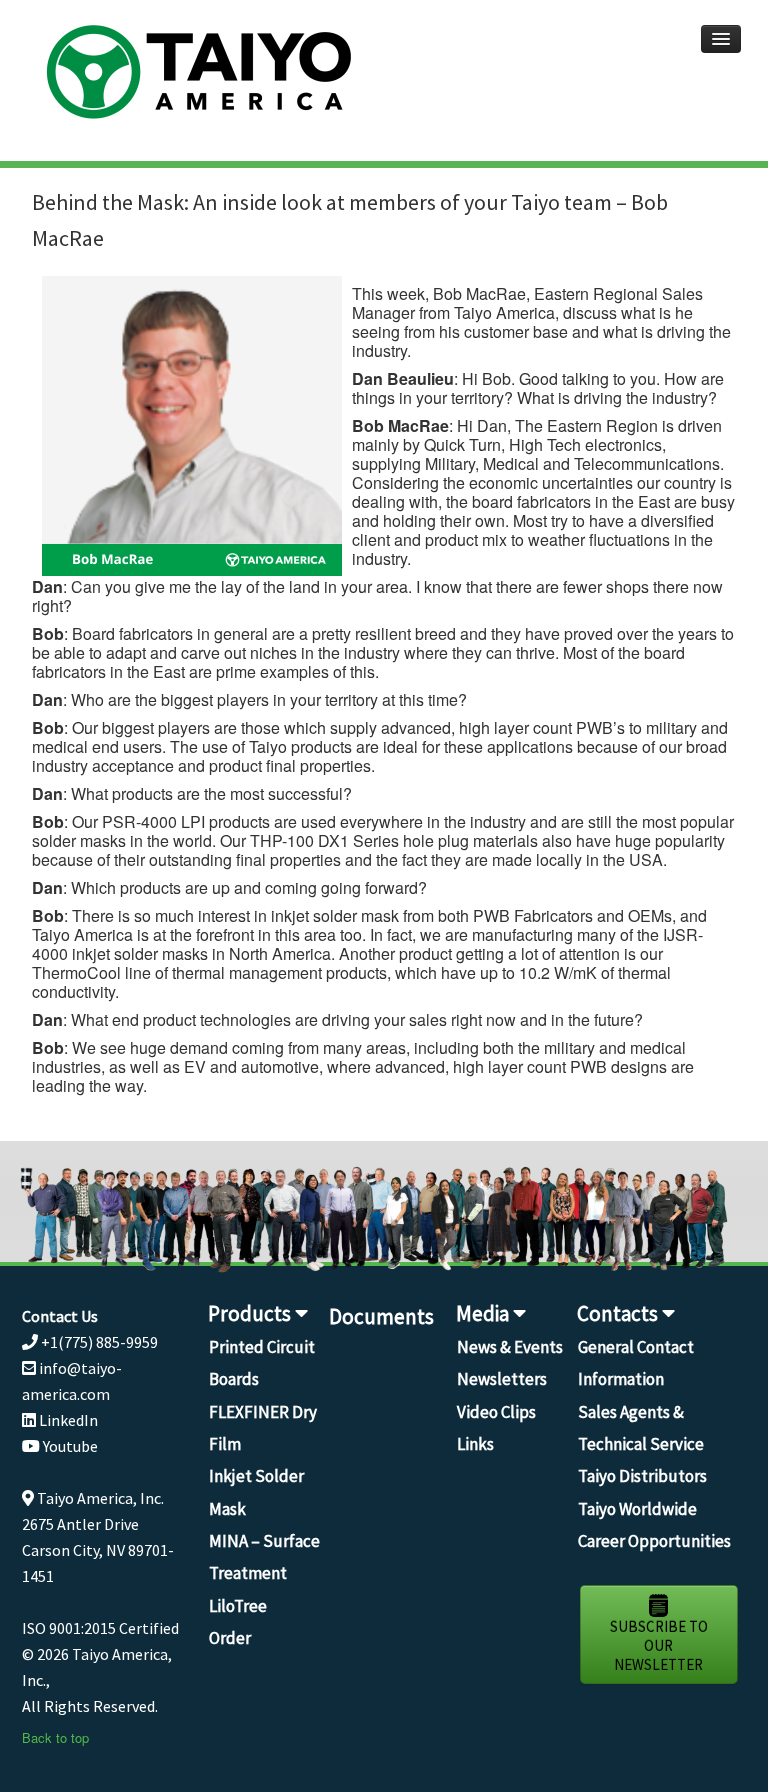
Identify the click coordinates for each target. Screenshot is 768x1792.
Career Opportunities (654, 1541)
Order (230, 1638)
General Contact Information (636, 1363)
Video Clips (496, 1412)
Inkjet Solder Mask (256, 1492)
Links (475, 1444)
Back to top (55, 1737)
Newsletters (502, 1379)
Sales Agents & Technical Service (641, 1428)
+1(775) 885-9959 (98, 1342)
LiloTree (238, 1606)
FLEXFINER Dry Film (263, 1428)
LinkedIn (67, 1420)
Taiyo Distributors (642, 1476)
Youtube (69, 1446)
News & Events (510, 1347)
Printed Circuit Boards (262, 1363)
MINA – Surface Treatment (264, 1557)
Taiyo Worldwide (637, 1509)
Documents (381, 1316)
